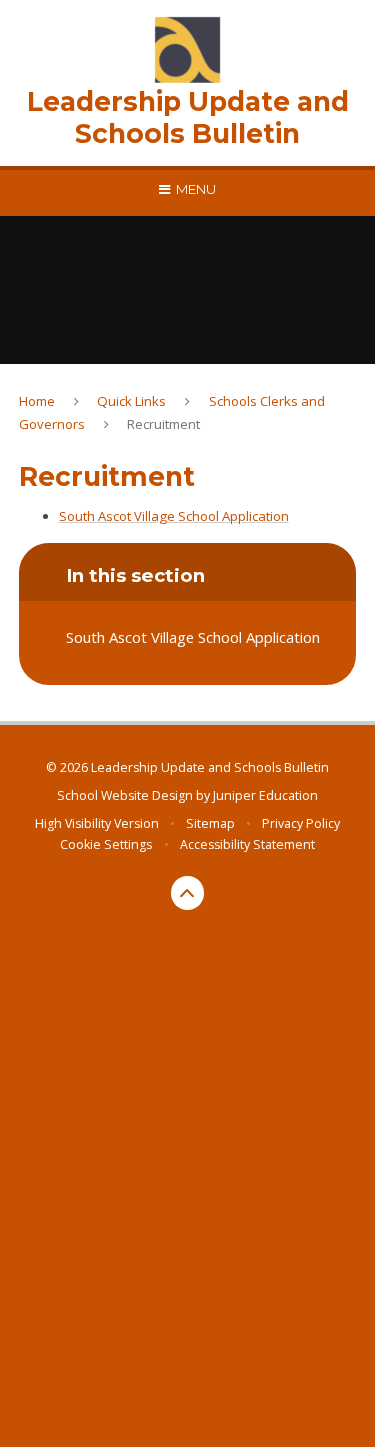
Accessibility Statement (247, 844)
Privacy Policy (301, 823)
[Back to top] (188, 893)
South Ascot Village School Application (174, 516)
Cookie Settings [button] (106, 844)
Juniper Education (265, 795)
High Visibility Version (97, 823)
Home (37, 401)
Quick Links (131, 401)
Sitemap (210, 823)
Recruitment (163, 424)
